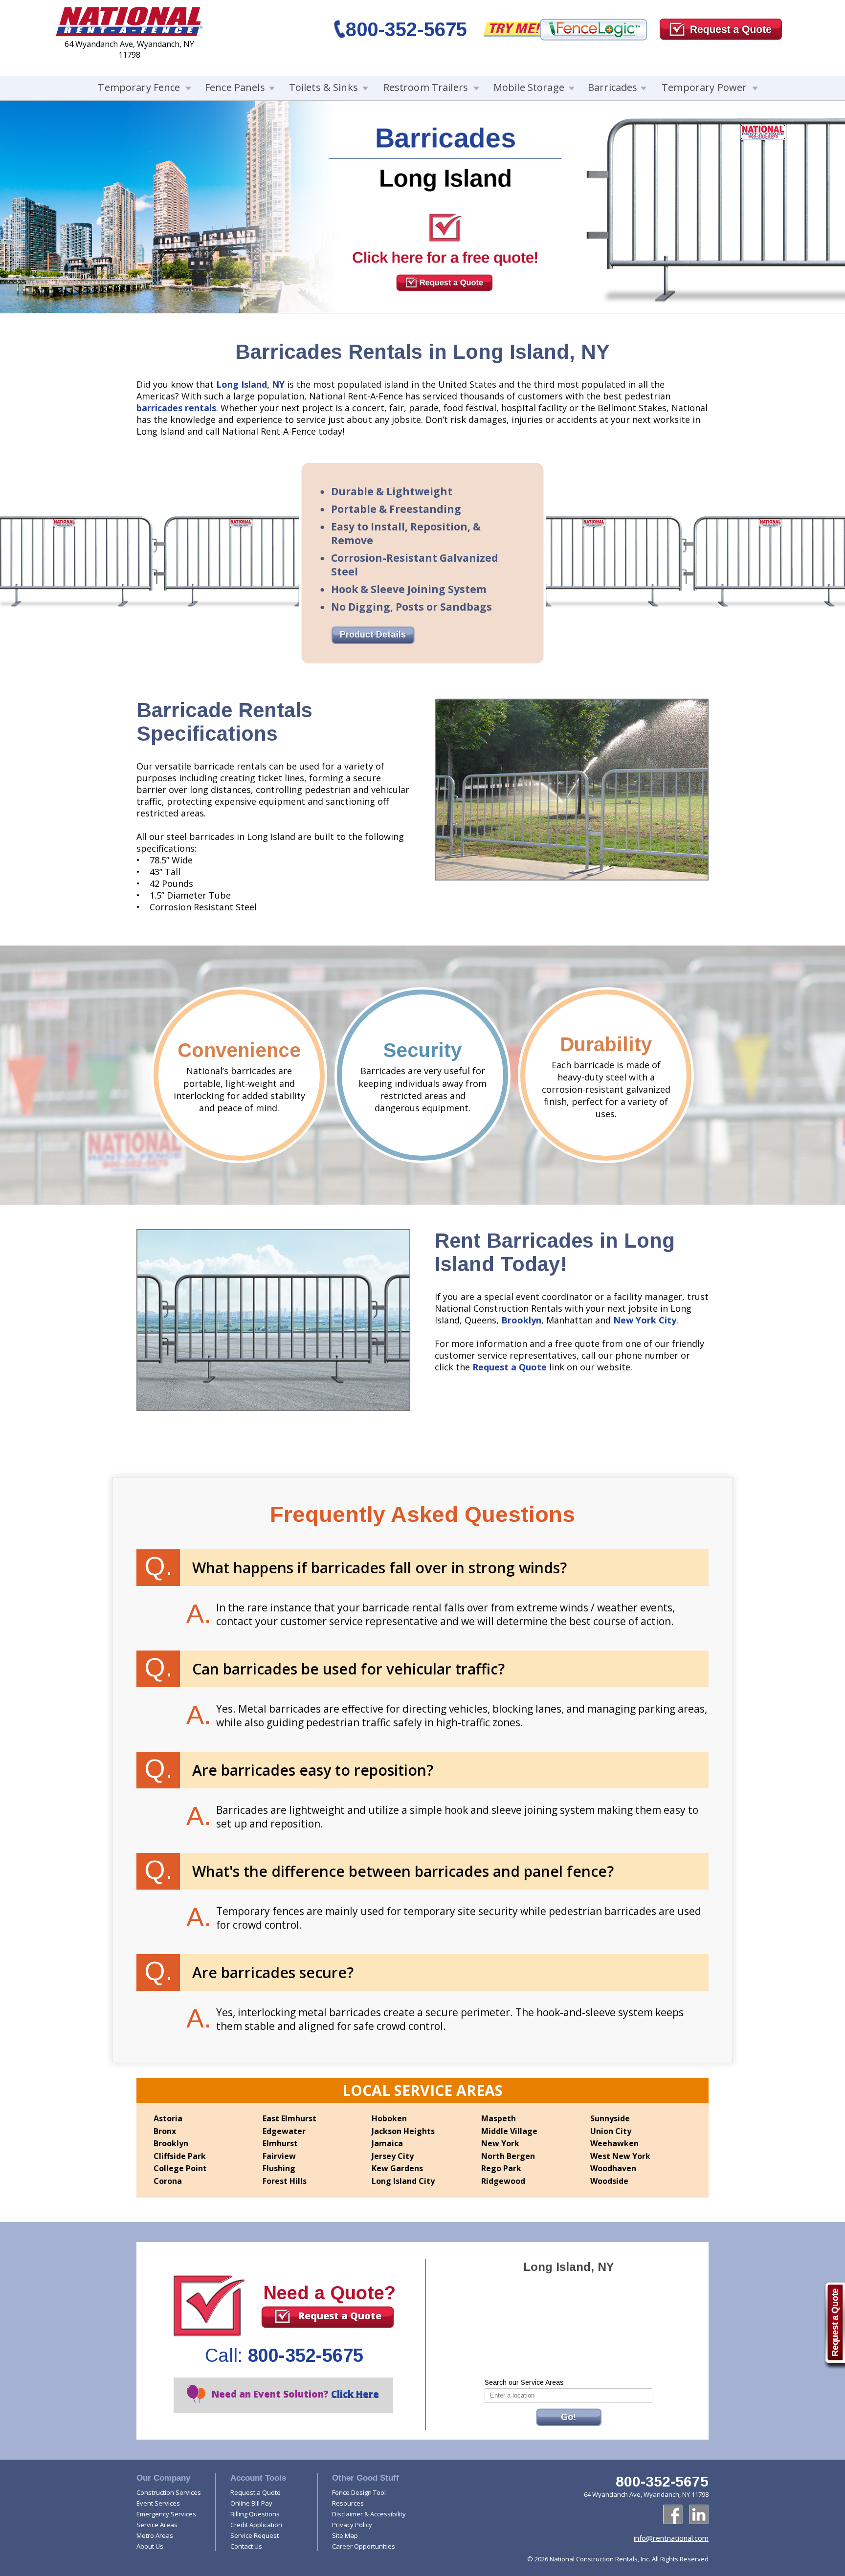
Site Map (345, 2535)
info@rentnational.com (671, 2538)
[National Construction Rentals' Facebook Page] (673, 2514)
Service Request (255, 2535)
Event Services (158, 2503)
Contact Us (246, 2546)
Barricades (612, 87)
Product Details (373, 635)
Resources (348, 2503)
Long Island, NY (250, 384)
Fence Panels (235, 87)
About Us (150, 2546)
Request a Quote (510, 1367)
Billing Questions (255, 2514)
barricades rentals (176, 408)
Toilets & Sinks (323, 87)
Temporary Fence (139, 87)
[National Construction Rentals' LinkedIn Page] (699, 2514)
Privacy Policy (352, 2525)
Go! (568, 2417)
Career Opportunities (364, 2546)
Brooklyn (521, 1320)
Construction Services (169, 2492)
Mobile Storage (529, 87)
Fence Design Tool (359, 2492)
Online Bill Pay (251, 2503)
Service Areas (157, 2525)
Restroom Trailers (426, 87)
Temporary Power (704, 87)
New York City (645, 1320)
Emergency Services (166, 2514)
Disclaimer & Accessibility (369, 2514)
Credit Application (256, 2525)
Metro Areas (155, 2535)
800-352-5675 (406, 29)
